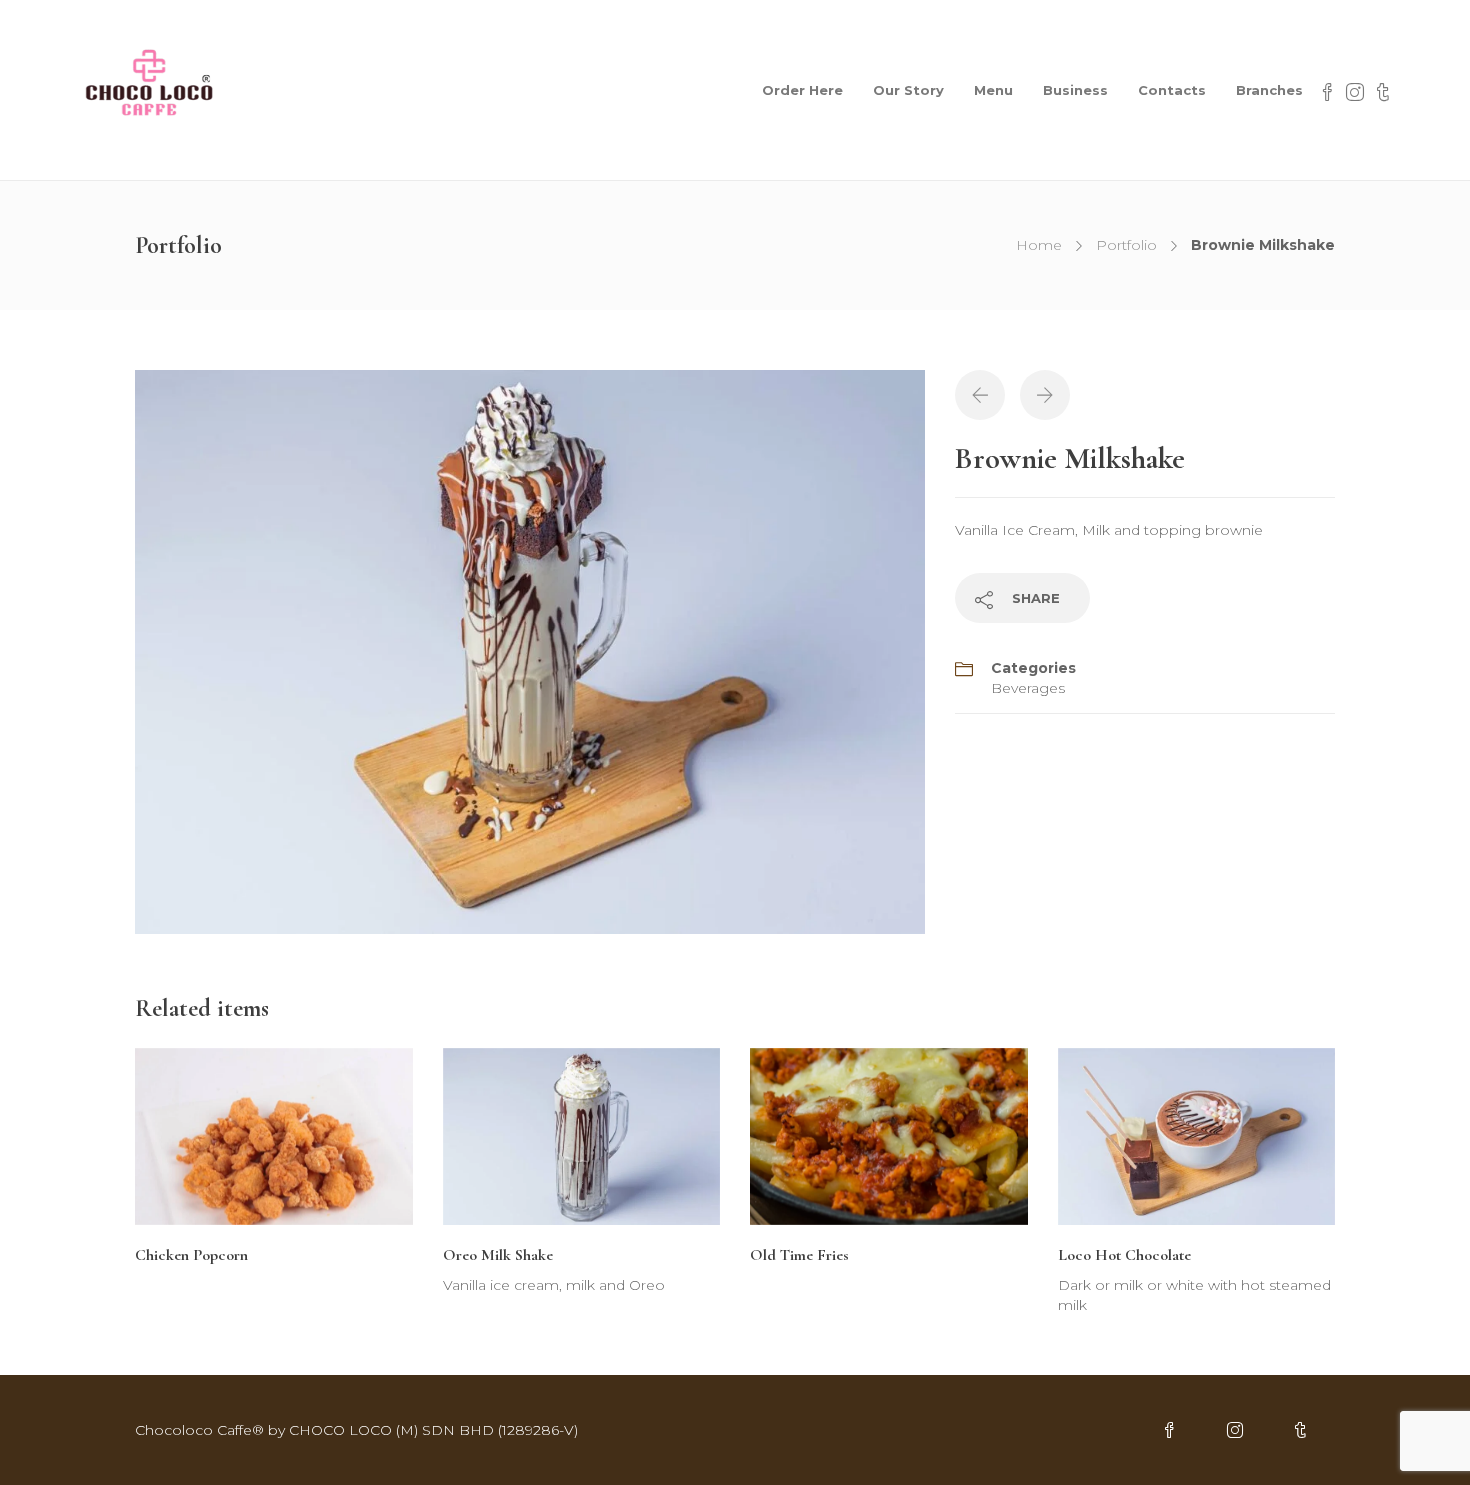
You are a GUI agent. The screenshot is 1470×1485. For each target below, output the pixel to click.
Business (1075, 90)
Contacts (1172, 90)
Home (1039, 245)
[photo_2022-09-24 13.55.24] (530, 651)
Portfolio (1126, 245)
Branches (1269, 90)
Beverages (1028, 688)
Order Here (802, 90)
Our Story (908, 90)
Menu (993, 90)
